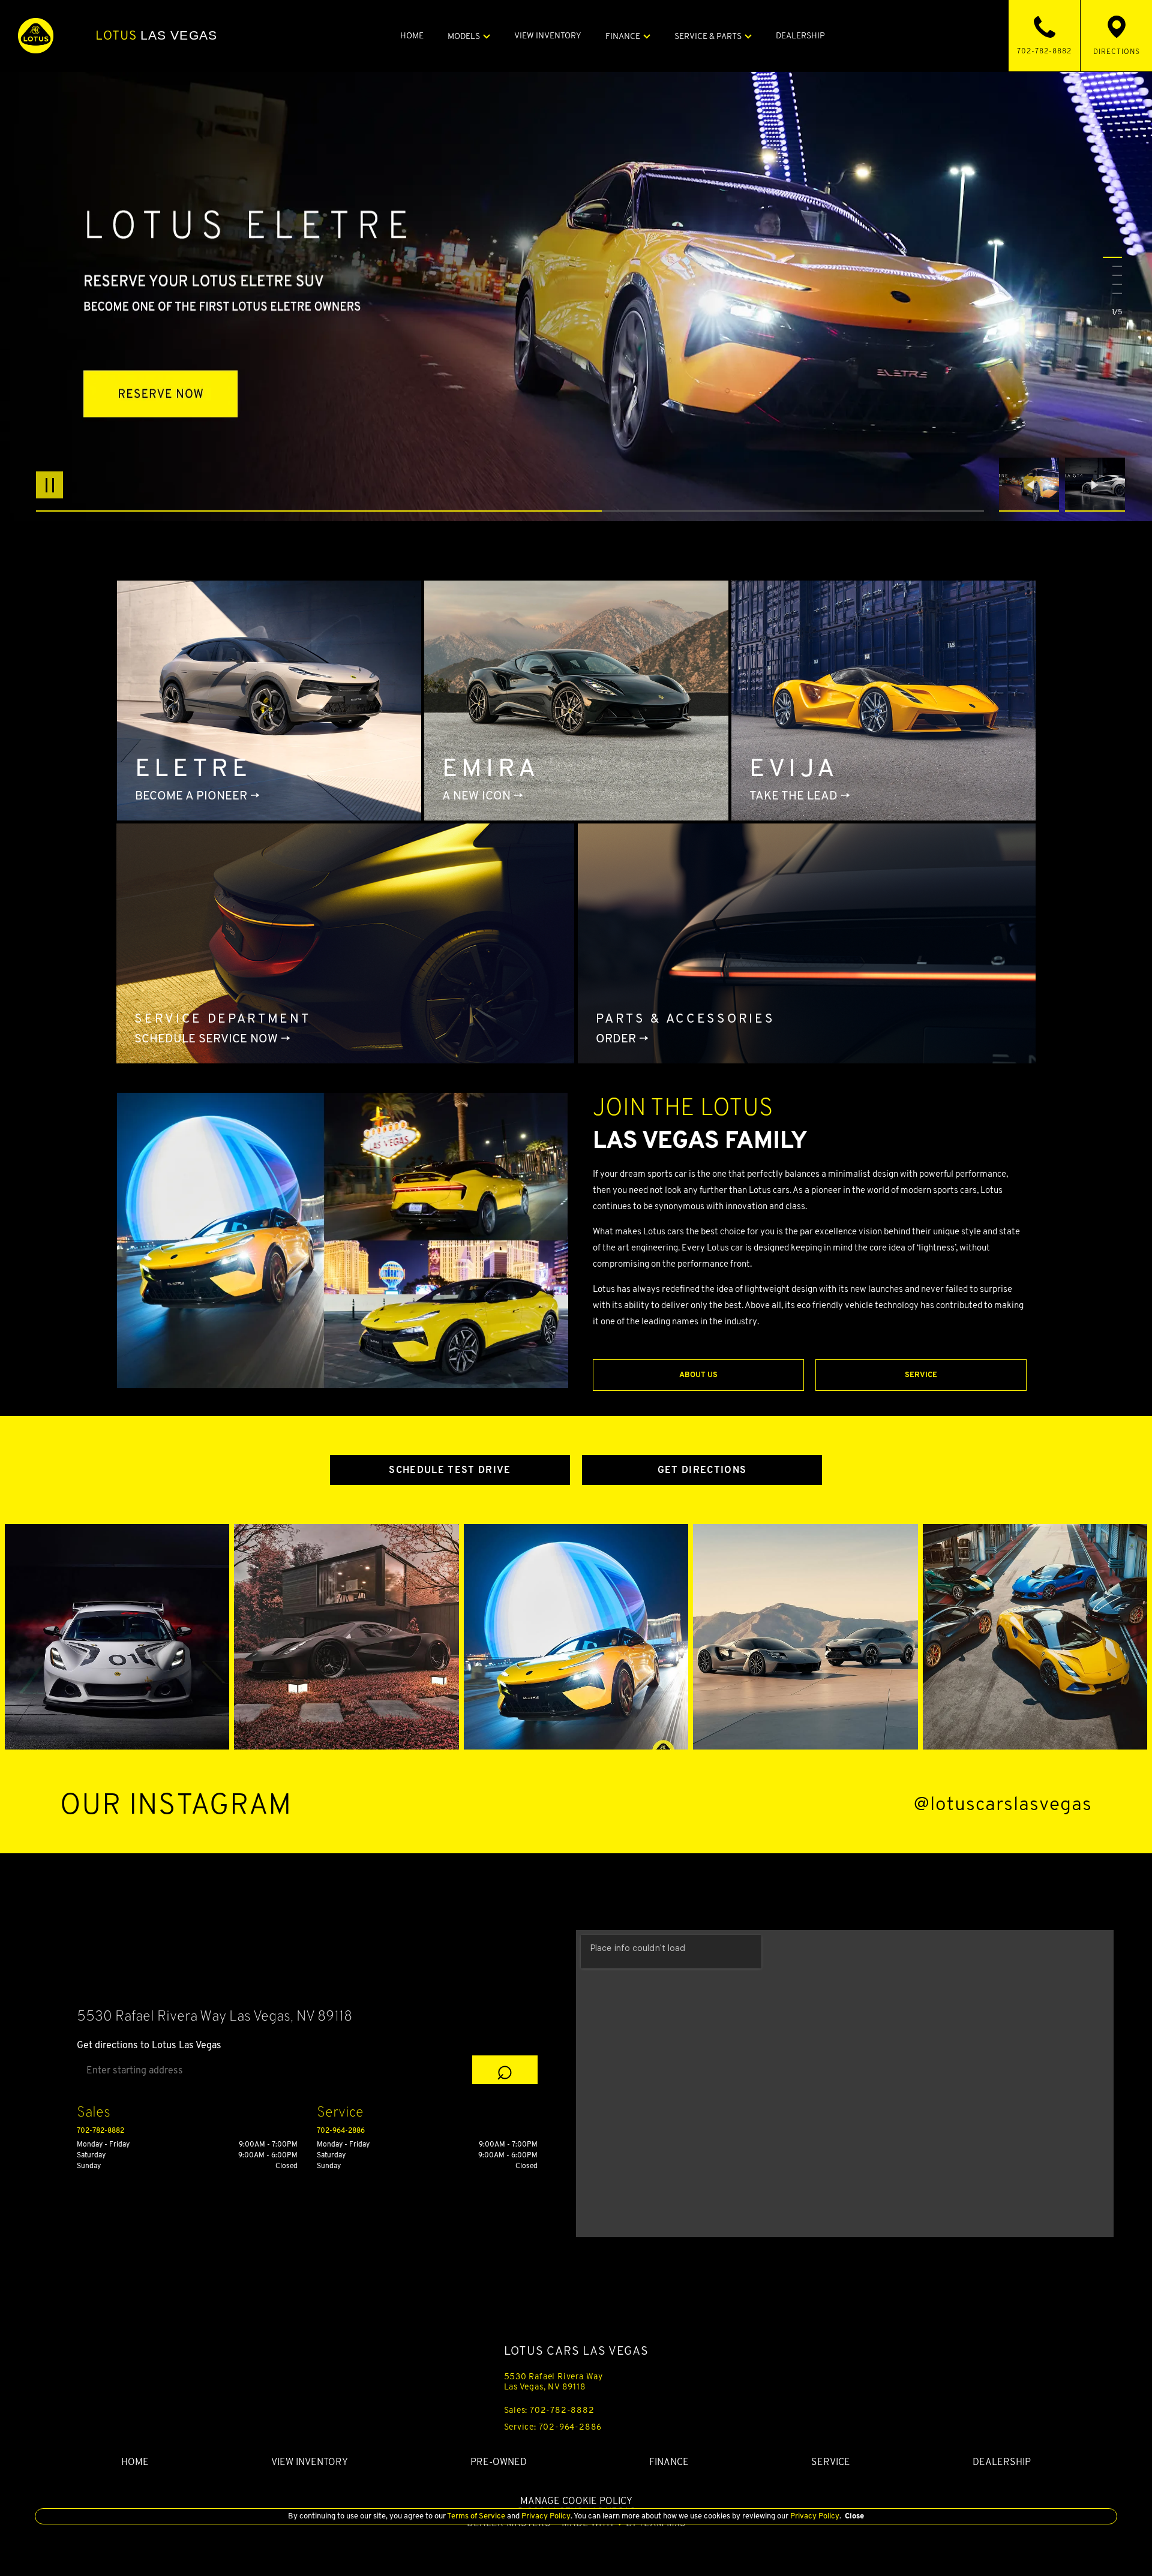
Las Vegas (156, 35)
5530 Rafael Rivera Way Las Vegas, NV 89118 (554, 2381)
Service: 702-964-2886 (553, 2427)
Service (921, 1374)
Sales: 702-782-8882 (549, 2410)
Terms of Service (476, 2516)
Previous (1032, 485)
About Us (698, 1374)
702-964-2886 (341, 2130)
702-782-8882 (100, 2130)
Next (1095, 485)
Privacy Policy (545, 2516)
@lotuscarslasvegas (1003, 1804)
